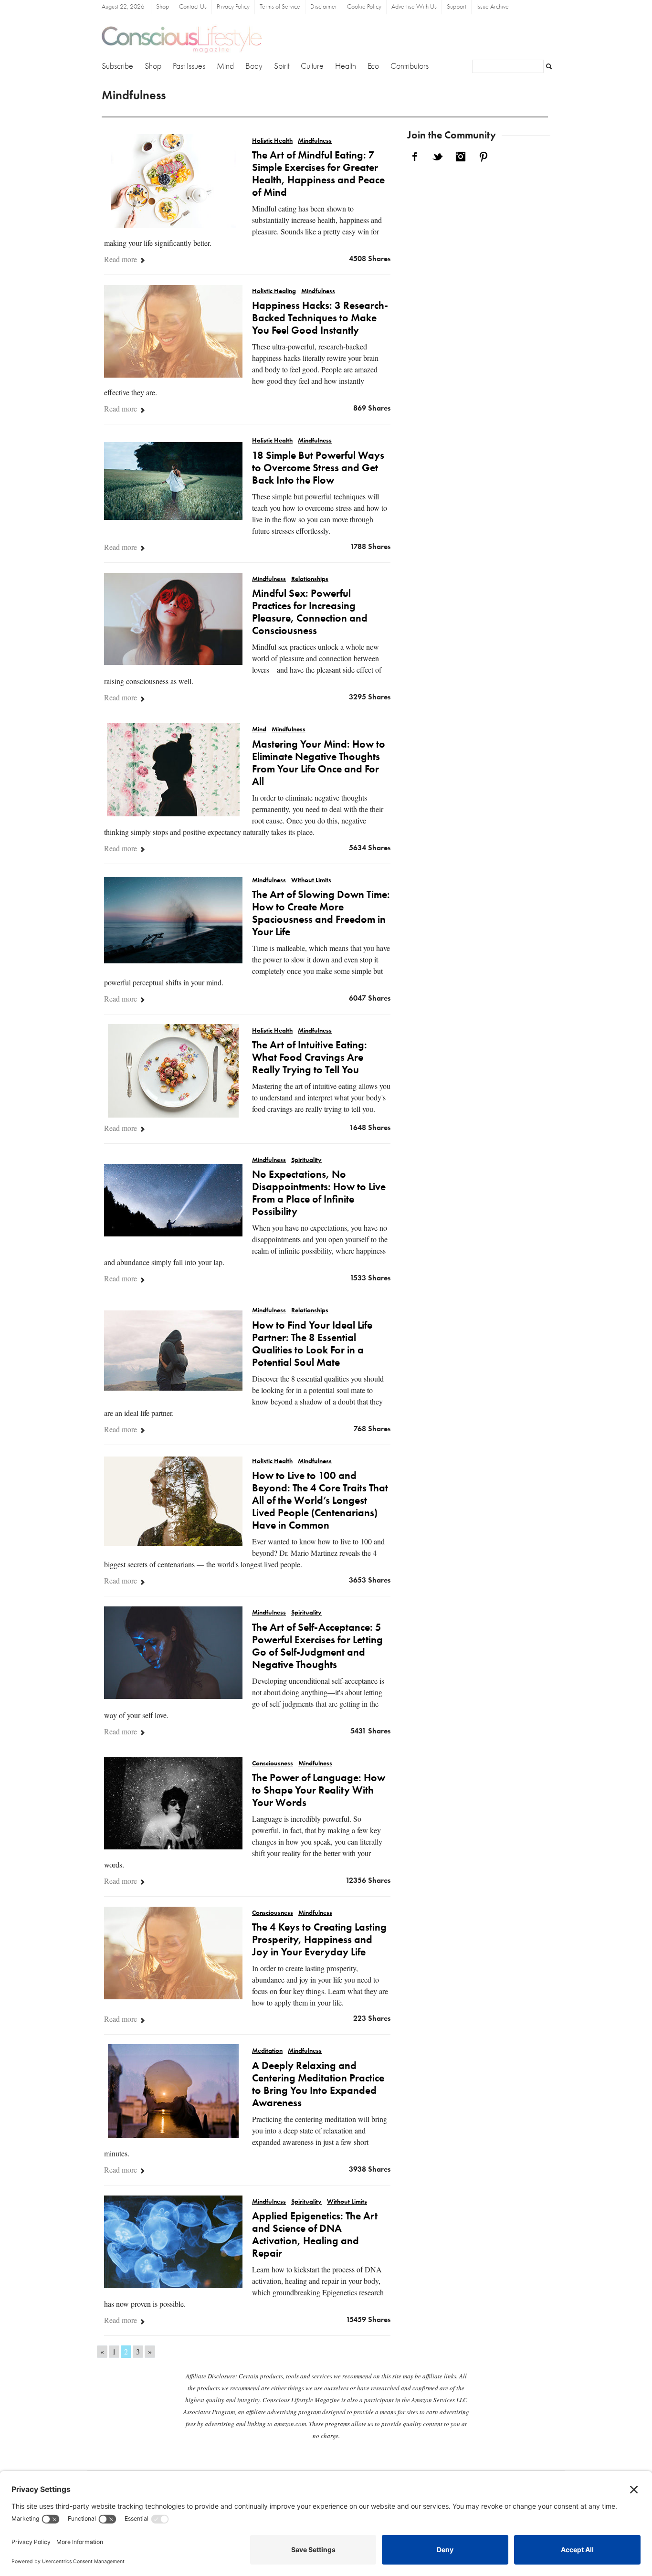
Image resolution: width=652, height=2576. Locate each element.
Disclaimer (324, 7)
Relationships (310, 579)
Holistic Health (272, 141)
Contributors (410, 66)
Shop (163, 7)
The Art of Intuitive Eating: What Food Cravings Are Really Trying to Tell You (310, 1058)
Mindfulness (315, 141)
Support (457, 7)
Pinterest (484, 157)
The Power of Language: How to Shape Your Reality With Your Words (319, 1791)
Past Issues (189, 66)
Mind (225, 66)
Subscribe (117, 66)
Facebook (415, 157)
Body (254, 66)
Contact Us (193, 7)
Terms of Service (280, 7)
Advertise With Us (414, 7)
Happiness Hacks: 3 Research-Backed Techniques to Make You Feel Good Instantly (320, 318)
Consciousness (273, 1764)
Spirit (282, 66)
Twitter (438, 157)
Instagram (461, 157)
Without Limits (311, 881)
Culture (312, 66)
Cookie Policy (364, 7)
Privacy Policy (233, 7)
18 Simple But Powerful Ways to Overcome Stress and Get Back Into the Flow (318, 468)
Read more (121, 259)
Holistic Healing (274, 291)
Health (346, 66)
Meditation (267, 2051)
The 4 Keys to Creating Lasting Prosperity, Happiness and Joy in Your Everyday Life (319, 1940)
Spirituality (306, 1160)
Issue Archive (493, 7)
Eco (373, 66)
